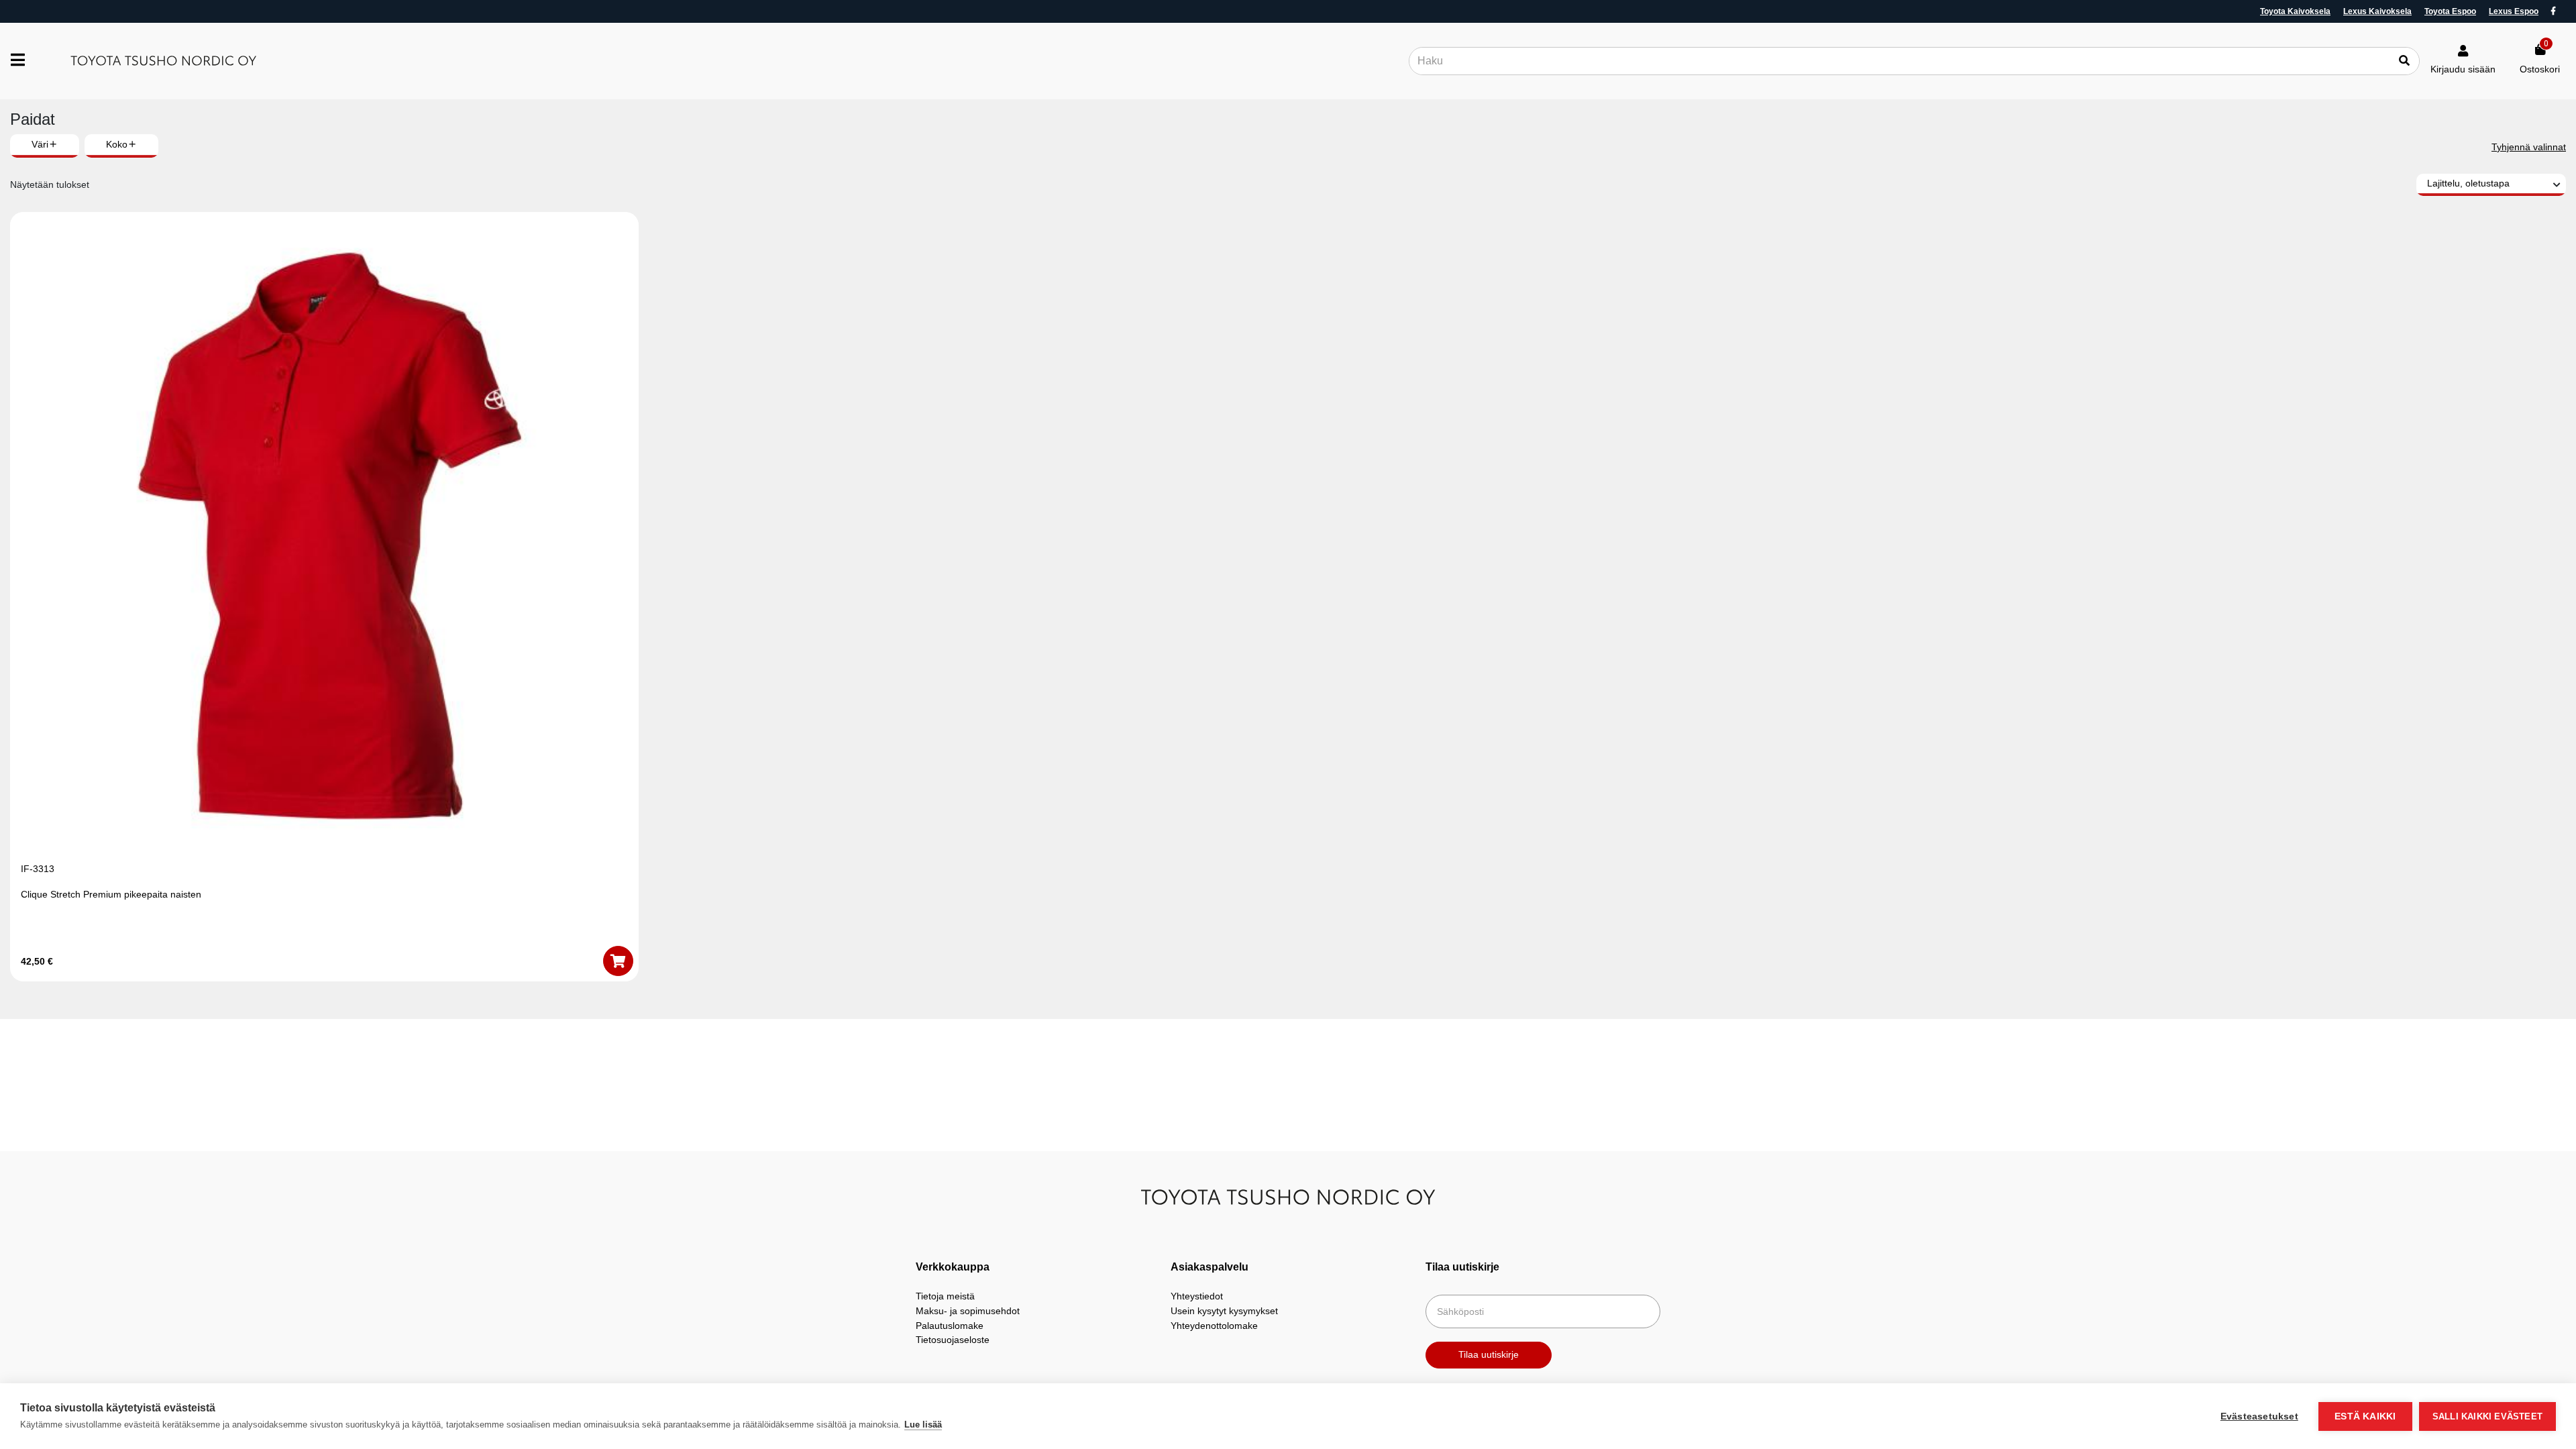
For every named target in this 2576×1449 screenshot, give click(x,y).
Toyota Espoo (2450, 11)
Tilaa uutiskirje (1489, 1354)
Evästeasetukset (2259, 1416)
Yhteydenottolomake (1214, 1326)
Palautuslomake (950, 1326)
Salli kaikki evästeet (2487, 1416)
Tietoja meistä (945, 1296)
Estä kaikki (2365, 1416)
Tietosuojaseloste (953, 1340)
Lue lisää (923, 1425)
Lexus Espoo (2514, 11)
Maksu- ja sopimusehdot (968, 1311)
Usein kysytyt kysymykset (1224, 1311)
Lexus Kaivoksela (2377, 11)
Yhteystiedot (1197, 1296)
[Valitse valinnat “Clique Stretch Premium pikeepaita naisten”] (618, 961)
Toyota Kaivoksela (2295, 11)
